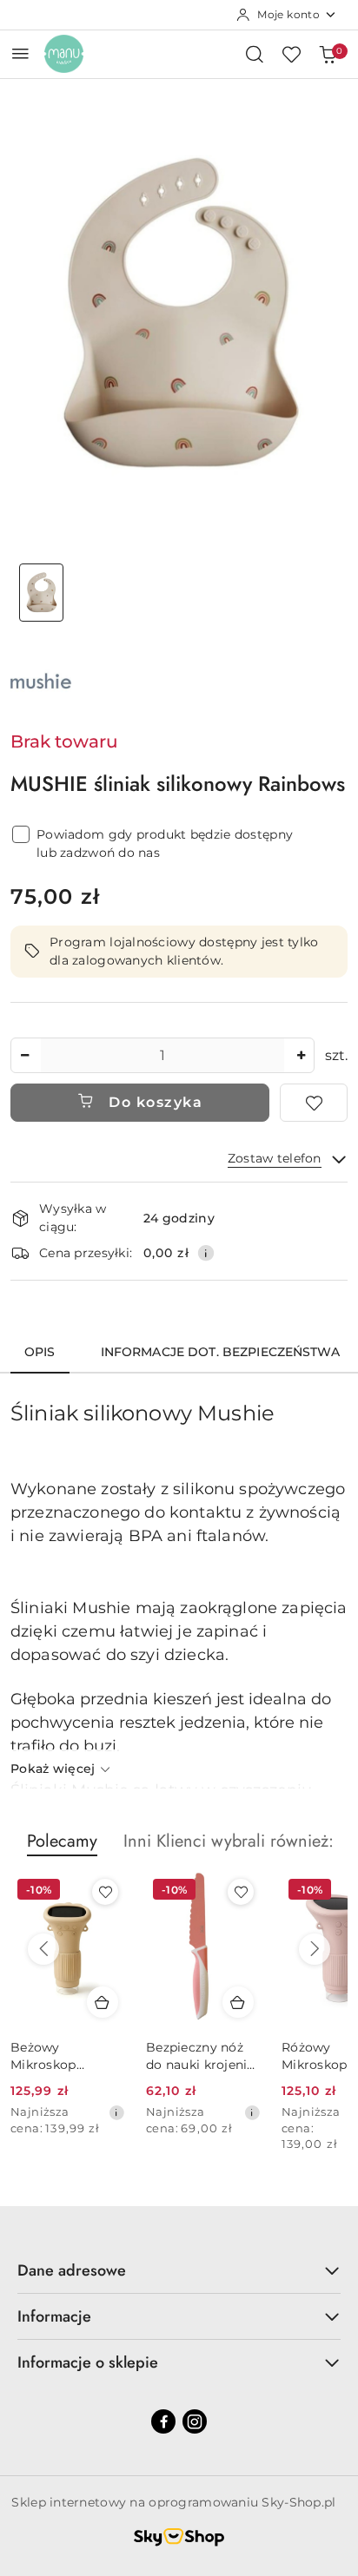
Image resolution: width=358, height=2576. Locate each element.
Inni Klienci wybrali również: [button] (229, 1841)
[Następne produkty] (315, 1949)
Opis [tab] (40, 1352)
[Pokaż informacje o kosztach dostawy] (206, 1253)
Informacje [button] (54, 2316)
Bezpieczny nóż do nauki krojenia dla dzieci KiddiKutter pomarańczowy (65, 2056)
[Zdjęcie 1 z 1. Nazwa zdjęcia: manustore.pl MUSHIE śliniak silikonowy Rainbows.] (41, 593)
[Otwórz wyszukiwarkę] (255, 54)
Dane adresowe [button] (72, 2270)
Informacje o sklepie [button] (88, 2362)
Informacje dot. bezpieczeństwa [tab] (220, 1352)
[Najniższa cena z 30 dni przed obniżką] (116, 2112)
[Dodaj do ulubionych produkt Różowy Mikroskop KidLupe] (241, 1892)
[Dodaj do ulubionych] (314, 1103)
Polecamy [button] (62, 1841)
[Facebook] (163, 2421)
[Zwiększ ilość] (301, 1055)
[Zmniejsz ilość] (24, 1055)
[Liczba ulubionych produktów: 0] (291, 54)
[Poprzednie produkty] (43, 1949)
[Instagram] (195, 2421)
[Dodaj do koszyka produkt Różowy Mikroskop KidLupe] (238, 2002)
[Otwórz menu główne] (20, 53)
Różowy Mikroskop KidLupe (179, 2056)
